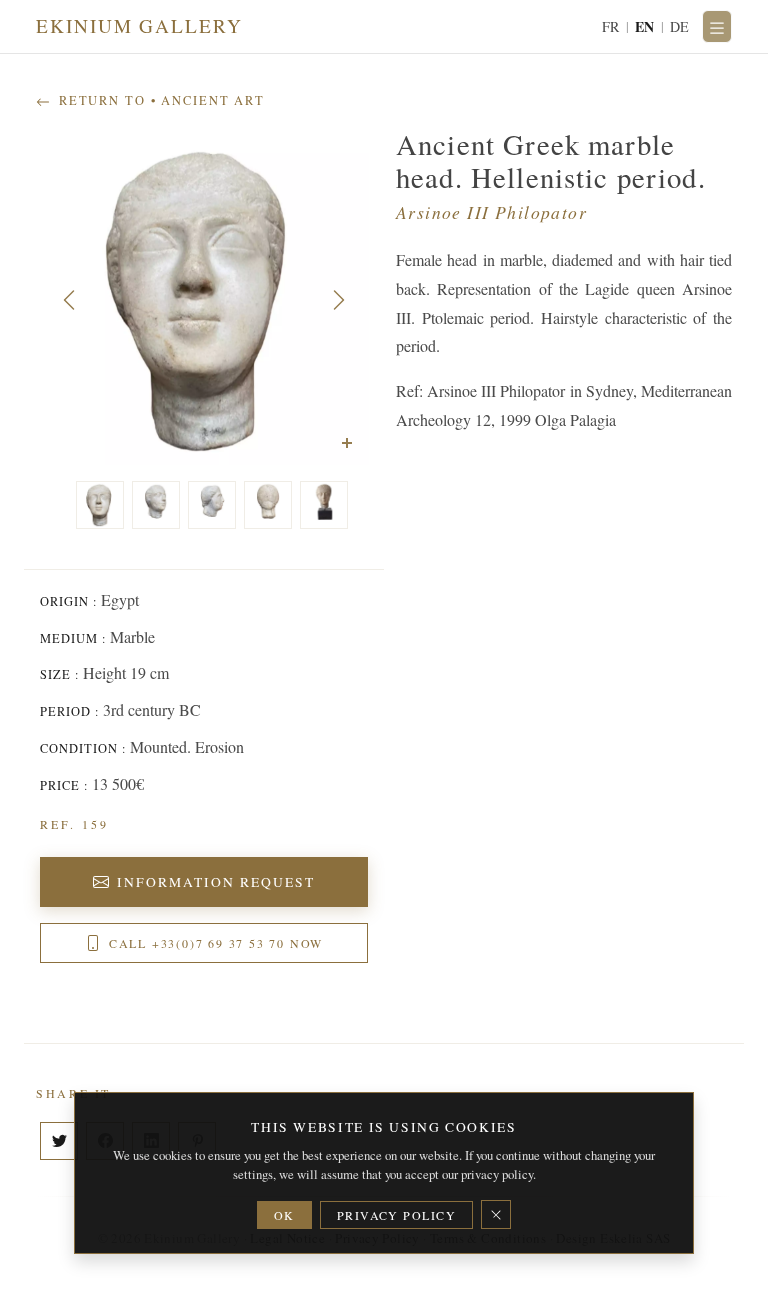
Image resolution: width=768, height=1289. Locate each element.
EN (645, 26)
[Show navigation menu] (717, 26)
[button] (69, 300)
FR (611, 26)
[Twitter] (59, 1141)
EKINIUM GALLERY (139, 25)
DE (680, 26)
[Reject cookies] (496, 1214)
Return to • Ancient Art (159, 100)
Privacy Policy (396, 1215)
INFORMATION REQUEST (216, 882)
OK (284, 1215)
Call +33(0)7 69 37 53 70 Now (216, 943)
